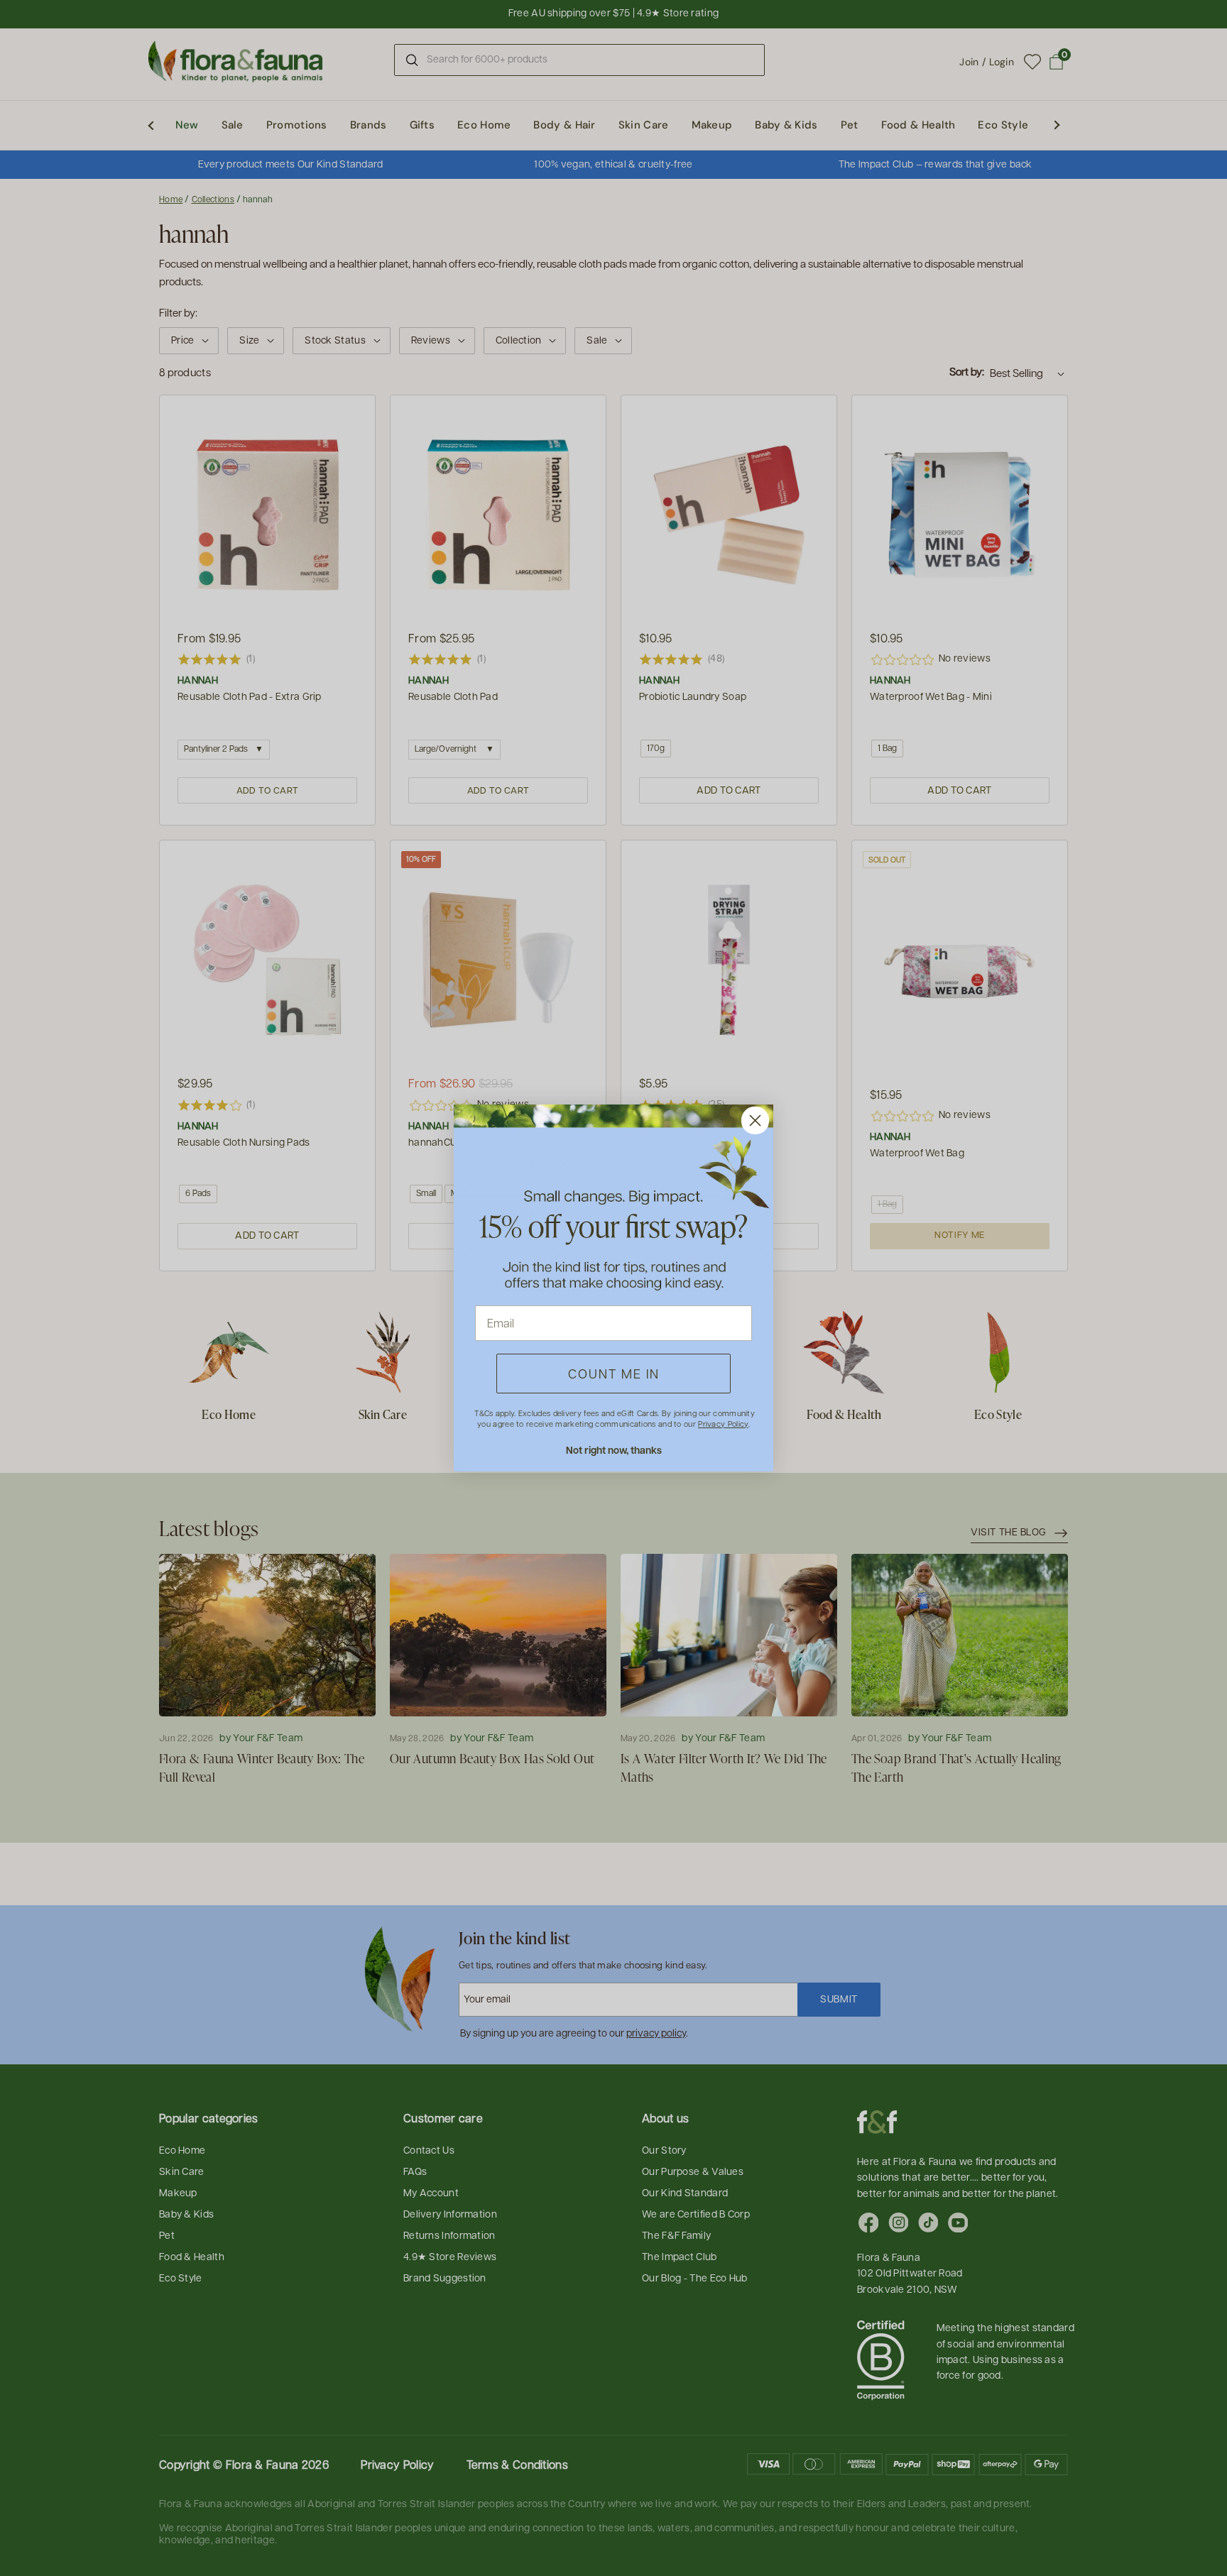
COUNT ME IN (614, 1373)
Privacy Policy (723, 1424)
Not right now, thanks (614, 1450)
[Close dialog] (755, 1120)
